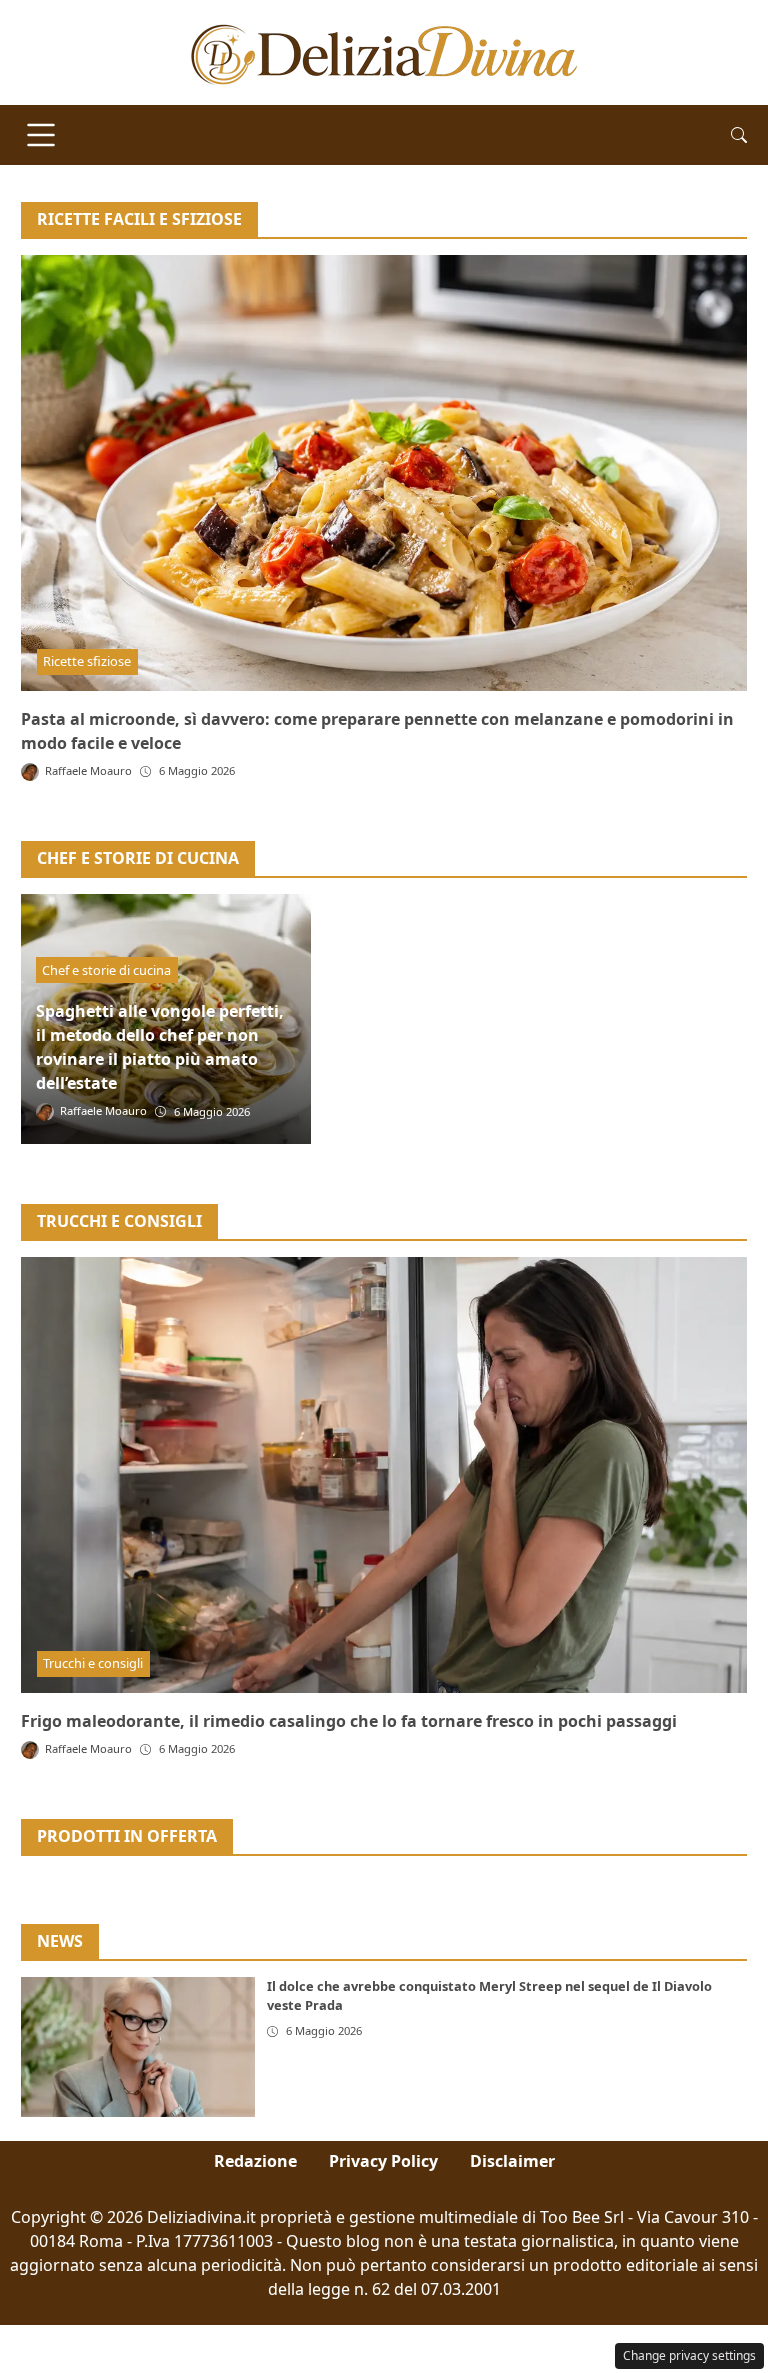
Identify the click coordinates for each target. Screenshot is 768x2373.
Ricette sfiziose (87, 661)
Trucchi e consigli (93, 1663)
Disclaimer (512, 2161)
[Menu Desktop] (41, 135)
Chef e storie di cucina (106, 970)
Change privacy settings (689, 2355)
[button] (739, 135)
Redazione (255, 2161)
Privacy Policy (383, 2161)
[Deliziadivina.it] (384, 51)
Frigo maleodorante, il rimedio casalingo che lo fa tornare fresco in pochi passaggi (349, 1721)
